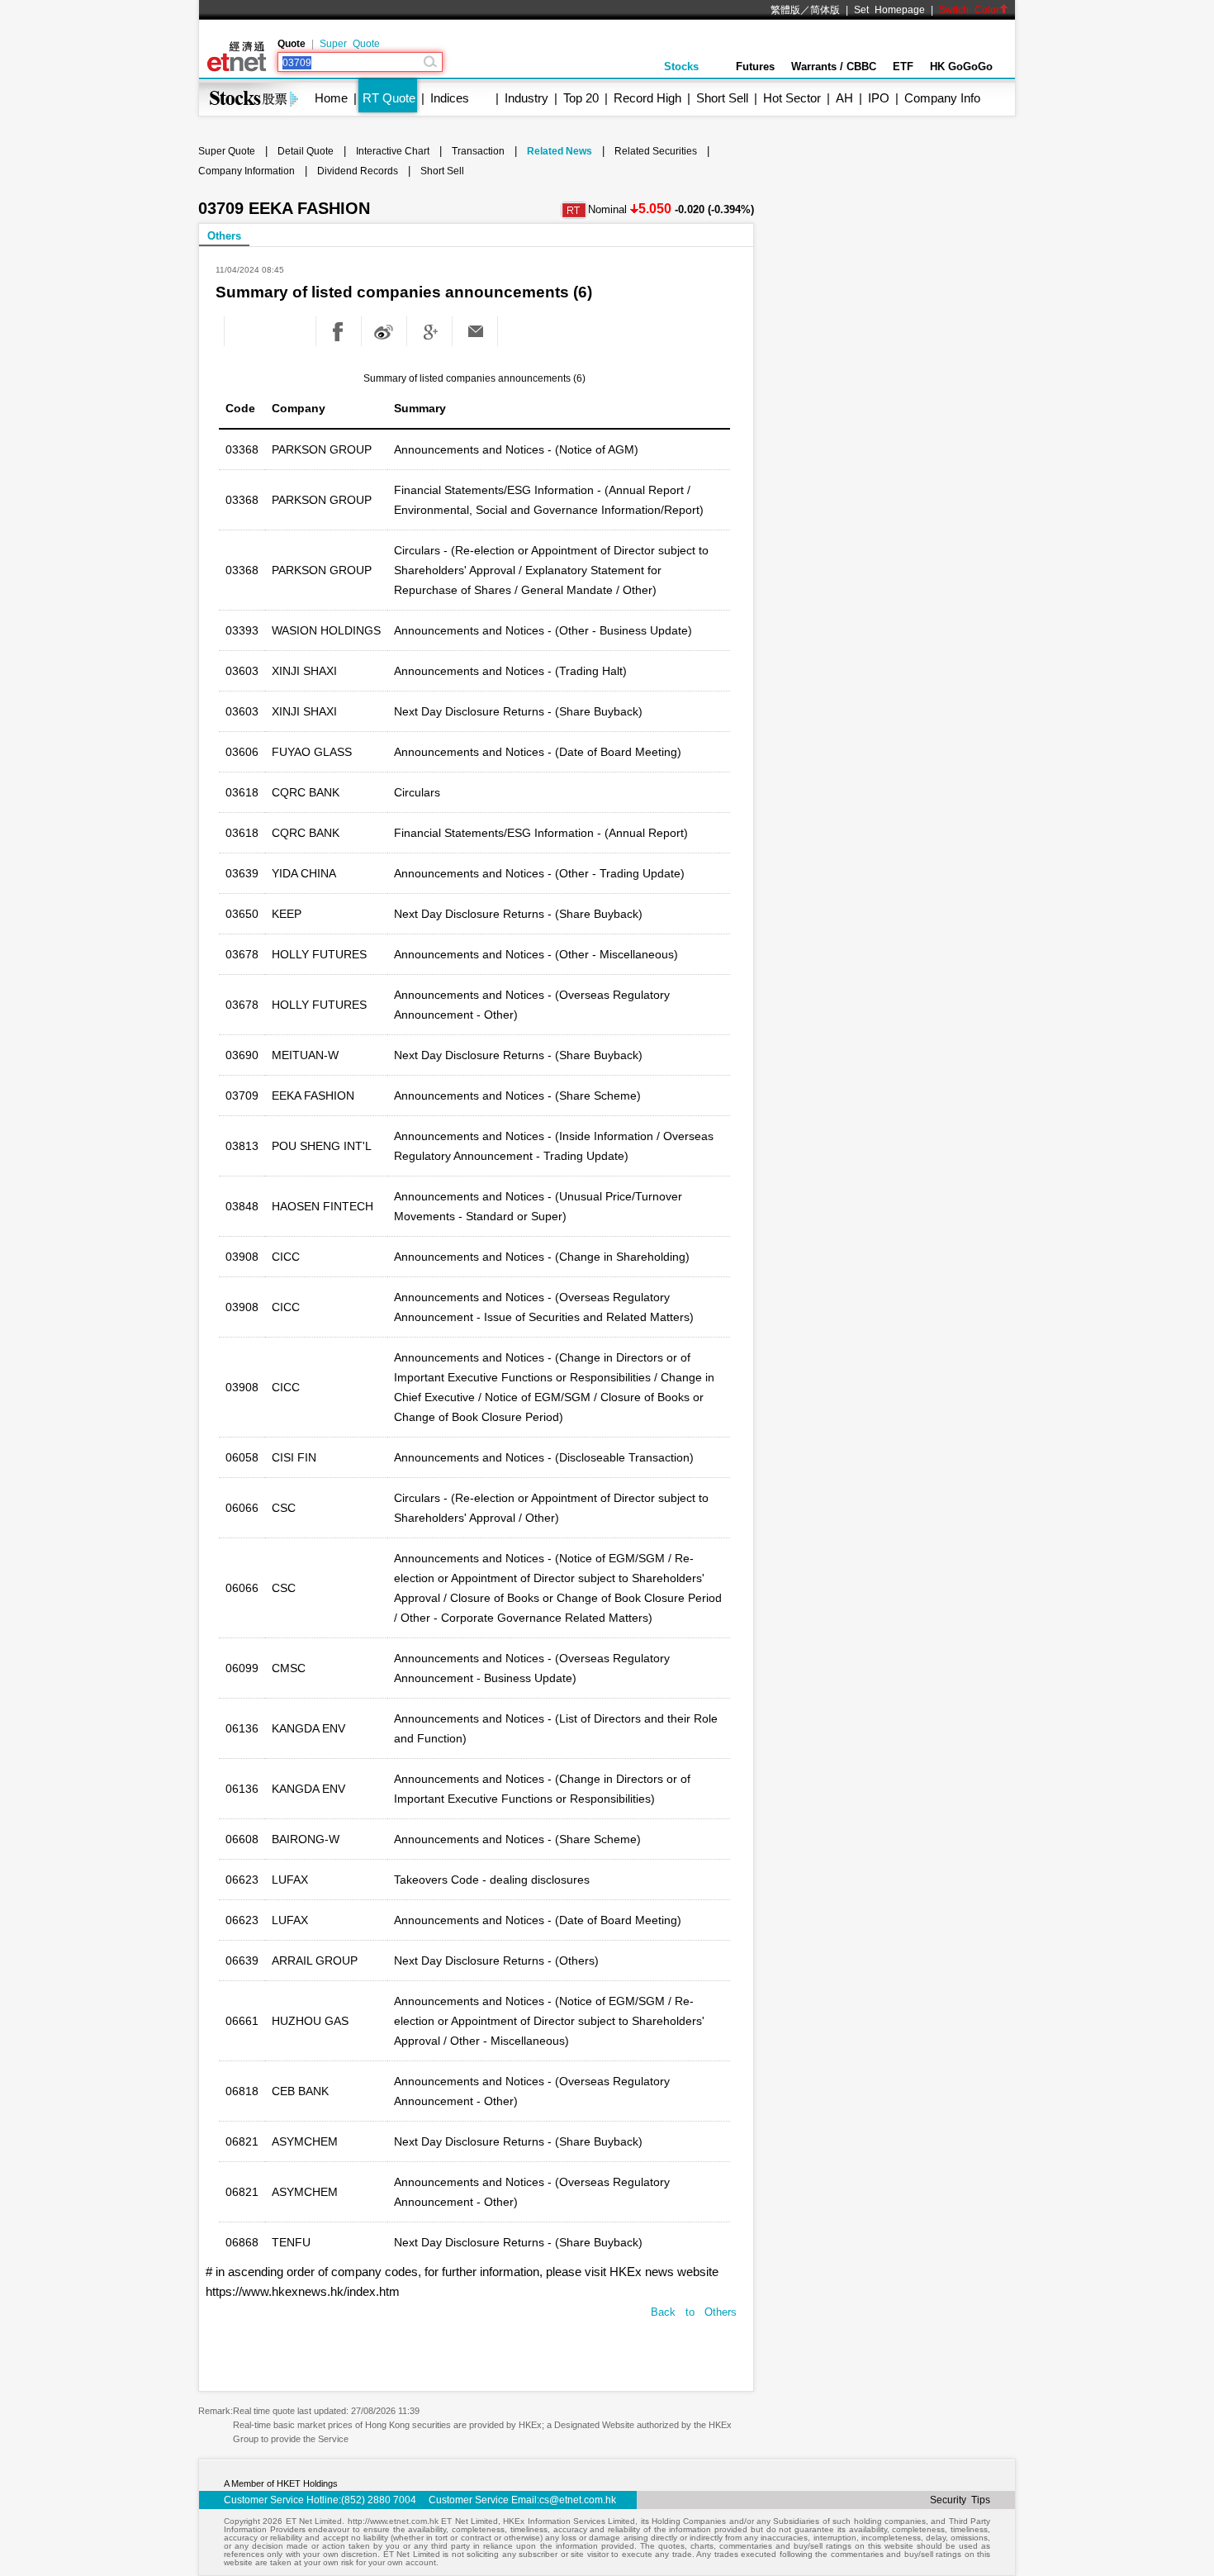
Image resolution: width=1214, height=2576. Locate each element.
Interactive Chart (393, 151)
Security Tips (960, 2500)
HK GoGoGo (961, 67)
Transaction (478, 151)
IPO (879, 98)
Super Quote (350, 44)
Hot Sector (792, 98)
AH (844, 98)
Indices (450, 98)
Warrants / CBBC (834, 67)
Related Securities (656, 151)
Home (331, 98)
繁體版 (785, 10)
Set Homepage (889, 10)
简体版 (825, 10)
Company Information (247, 171)
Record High (647, 98)
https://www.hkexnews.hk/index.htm (303, 2291)
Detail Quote (306, 151)
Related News (560, 151)
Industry (526, 98)
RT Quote (389, 98)
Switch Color (969, 10)
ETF (903, 67)
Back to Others (694, 2312)
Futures (755, 67)
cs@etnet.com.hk (578, 2500)
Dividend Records (358, 171)
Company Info (942, 98)
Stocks (681, 67)
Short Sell (722, 98)
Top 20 (581, 98)
